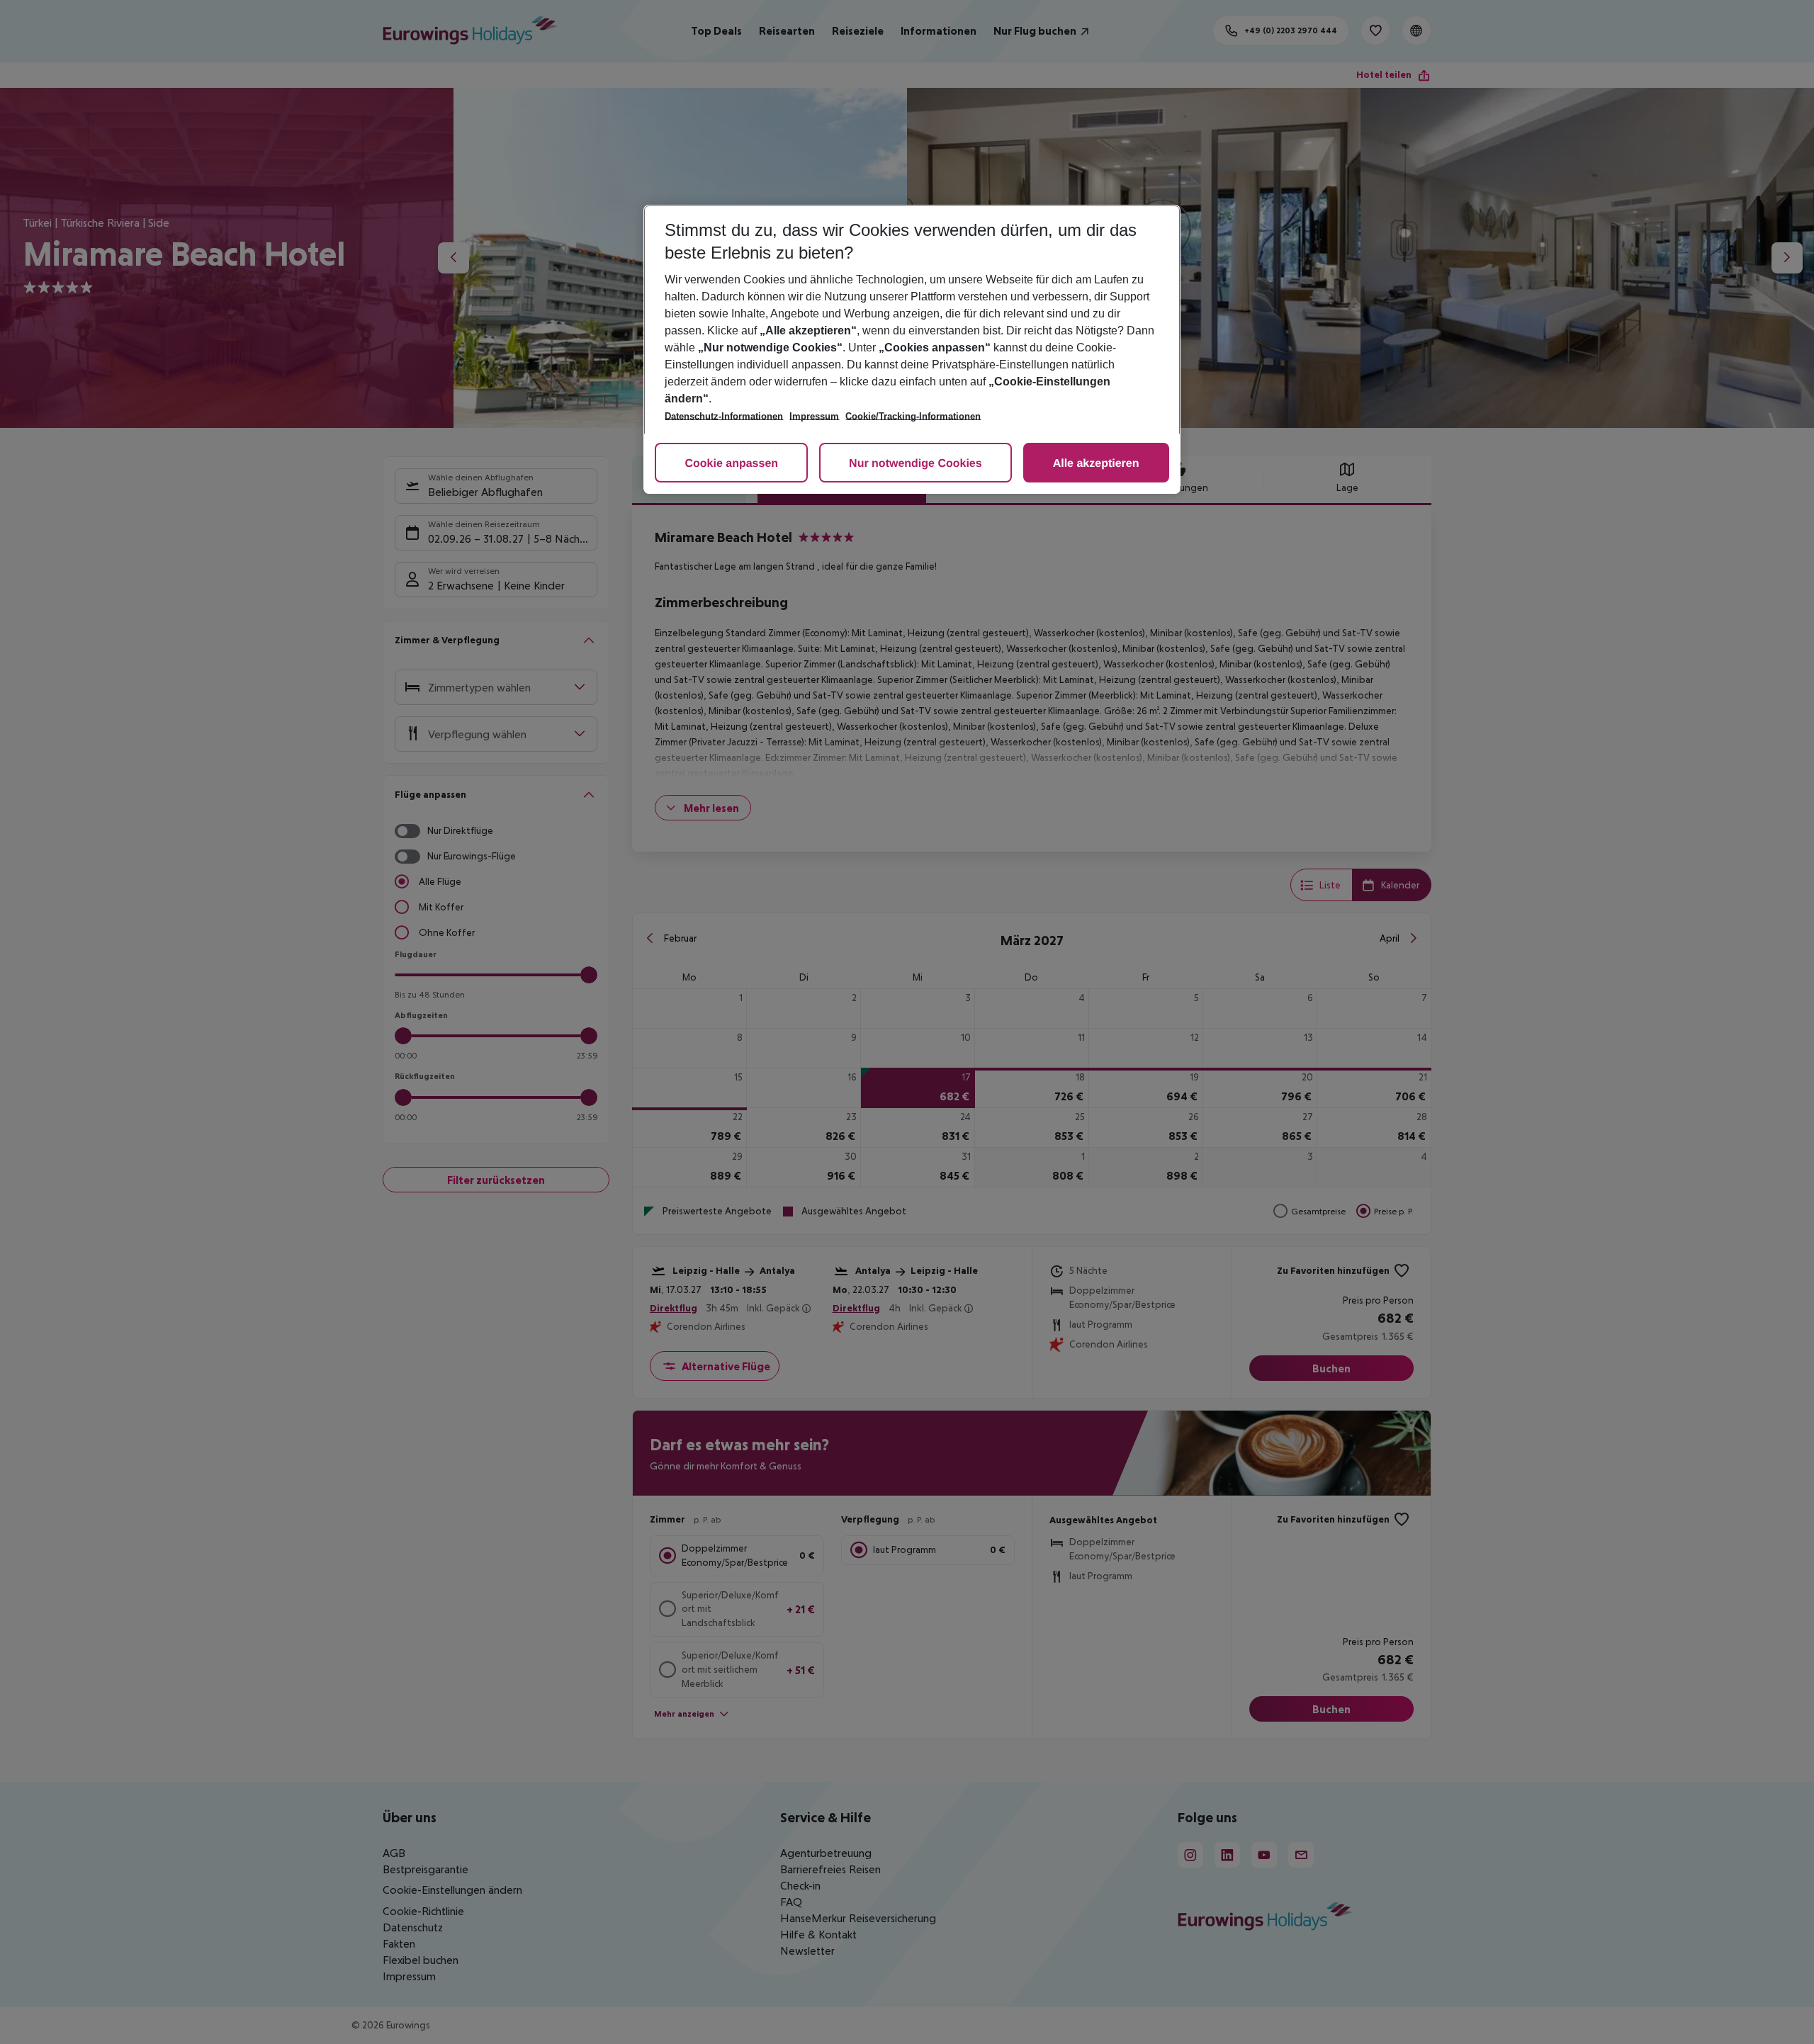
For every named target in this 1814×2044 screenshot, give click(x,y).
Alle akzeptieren (1096, 464)
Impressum (814, 416)
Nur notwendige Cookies (916, 464)
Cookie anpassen (731, 464)
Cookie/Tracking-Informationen (913, 416)
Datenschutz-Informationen (724, 416)
